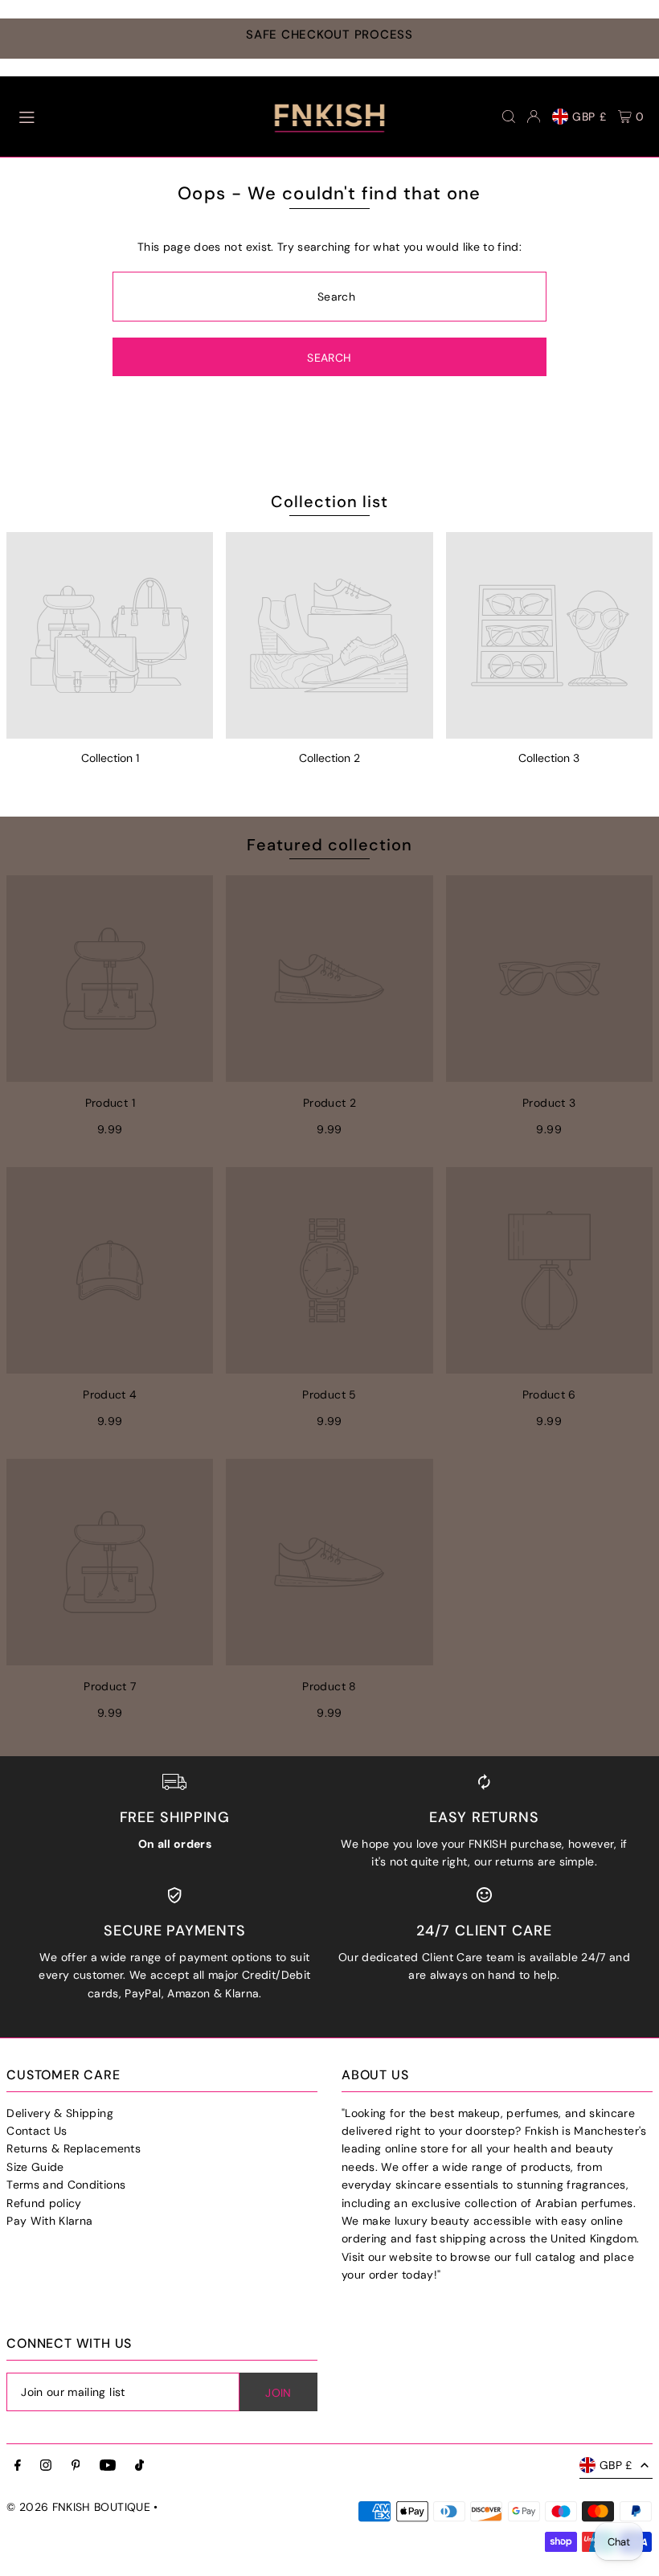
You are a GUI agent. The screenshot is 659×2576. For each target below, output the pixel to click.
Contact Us (37, 2131)
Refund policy (44, 2203)
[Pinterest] (76, 2466)
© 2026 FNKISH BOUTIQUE (78, 2507)
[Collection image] (110, 635)
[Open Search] (509, 117)
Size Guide (35, 2167)
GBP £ (589, 117)
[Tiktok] (139, 2466)
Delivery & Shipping (60, 2113)
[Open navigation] (126, 116)
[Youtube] (108, 2466)
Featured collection (329, 845)
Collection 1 (110, 758)
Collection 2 (329, 758)
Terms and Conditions (66, 2185)
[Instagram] (46, 2466)
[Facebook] (18, 2466)
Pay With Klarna (49, 2221)
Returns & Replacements (74, 2148)
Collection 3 (549, 758)
